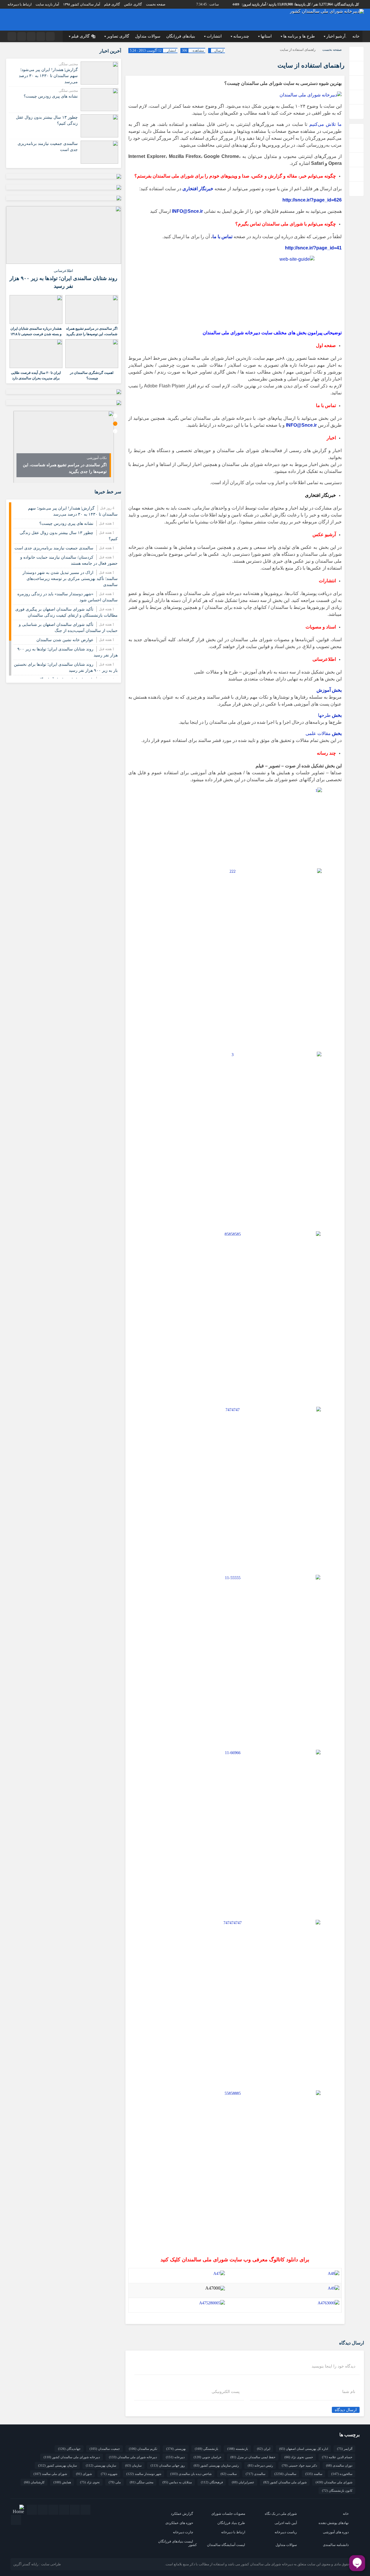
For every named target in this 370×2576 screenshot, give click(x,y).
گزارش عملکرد (182, 2514)
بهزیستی (176, 2449)
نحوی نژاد (90, 2482)
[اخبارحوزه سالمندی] (334, 2288)
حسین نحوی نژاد (299, 2457)
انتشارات (214, 36)
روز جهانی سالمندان (168, 2465)
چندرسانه (241, 36)
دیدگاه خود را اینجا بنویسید (333, 2366)
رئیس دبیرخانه (260, 2465)
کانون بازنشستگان (337, 2491)
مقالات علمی (324, 733)
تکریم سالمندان (143, 2449)
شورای (84, 2474)
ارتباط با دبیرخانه (20, 4)
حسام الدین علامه (337, 2457)
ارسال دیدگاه (346, 2410)
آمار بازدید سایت (47, 4)
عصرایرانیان (243, 2482)
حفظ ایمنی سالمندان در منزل (253, 2457)
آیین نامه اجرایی (286, 2523)
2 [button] (115, 424)
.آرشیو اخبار (336, 36)
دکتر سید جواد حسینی (299, 2465)
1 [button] (115, 416)
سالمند (314, 2474)
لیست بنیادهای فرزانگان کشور (177, 2543)
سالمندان (285, 2474)
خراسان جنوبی (208, 2457)
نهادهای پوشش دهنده (334, 2523)
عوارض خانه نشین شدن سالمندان (65, 640)
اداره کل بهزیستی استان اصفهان (304, 2449)
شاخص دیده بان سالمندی (191, 2474)
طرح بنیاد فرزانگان (231, 2523)
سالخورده (342, 2474)
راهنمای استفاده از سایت (311, 65)
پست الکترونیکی (226, 2392)
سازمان (133, 2465)
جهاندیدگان (69, 2449)
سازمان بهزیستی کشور (58, 2465)
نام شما (349, 2392)
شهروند (109, 2474)
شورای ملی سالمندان (334, 2482)
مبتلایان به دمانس (177, 2482)
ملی (115, 2482)
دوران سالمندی (339, 2465)
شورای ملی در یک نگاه (281, 2514)
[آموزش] (219, 2273)
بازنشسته (238, 2449)
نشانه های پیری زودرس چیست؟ (51, 96)
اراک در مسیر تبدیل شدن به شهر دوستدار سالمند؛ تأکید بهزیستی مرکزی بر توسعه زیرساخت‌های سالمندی (70, 579)
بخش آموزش (329, 690)
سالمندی (256, 2474)
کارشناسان (34, 2482)
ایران (264, 2449)
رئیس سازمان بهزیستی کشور (216, 2465)
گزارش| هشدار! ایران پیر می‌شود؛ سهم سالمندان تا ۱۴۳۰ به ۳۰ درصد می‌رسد (48, 76)
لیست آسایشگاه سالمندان (226, 2545)
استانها (266, 36)
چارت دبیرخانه (183, 2532)
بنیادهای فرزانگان (181, 36)
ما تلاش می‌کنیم (324, 124)
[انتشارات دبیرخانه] (212, 2303)
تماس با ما (222, 237)
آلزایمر (345, 2449)
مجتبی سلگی (142, 2482)
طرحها (330, 715)
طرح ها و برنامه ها (299, 36)
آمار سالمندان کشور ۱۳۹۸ (82, 4)
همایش (62, 2482)
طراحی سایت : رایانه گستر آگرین (37, 2564)
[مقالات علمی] (334, 2273)
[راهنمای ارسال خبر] (215, 2288)
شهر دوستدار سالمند (144, 2474)
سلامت (229, 2474)
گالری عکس (133, 4)
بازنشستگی (207, 2449)
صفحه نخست (156, 4)
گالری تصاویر (118, 36)
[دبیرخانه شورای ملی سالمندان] (311, 95)
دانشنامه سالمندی (336, 2545)
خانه (356, 36)
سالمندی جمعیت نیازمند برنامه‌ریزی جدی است (54, 548)
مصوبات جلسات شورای (228, 2514)
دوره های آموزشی (336, 2532)
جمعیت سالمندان (105, 2449)
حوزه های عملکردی (179, 2523)
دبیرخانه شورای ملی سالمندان (133, 2457)
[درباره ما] (329, 2303)
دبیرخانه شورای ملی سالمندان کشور (72, 2457)
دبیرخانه (175, 2457)
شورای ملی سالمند (50, 2474)
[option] (64, 447)
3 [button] (115, 431)
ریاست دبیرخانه (286, 2532)
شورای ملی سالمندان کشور (285, 2482)
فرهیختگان (212, 2482)
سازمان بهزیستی (101, 2465)
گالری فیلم (112, 4)
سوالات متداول (148, 36)
